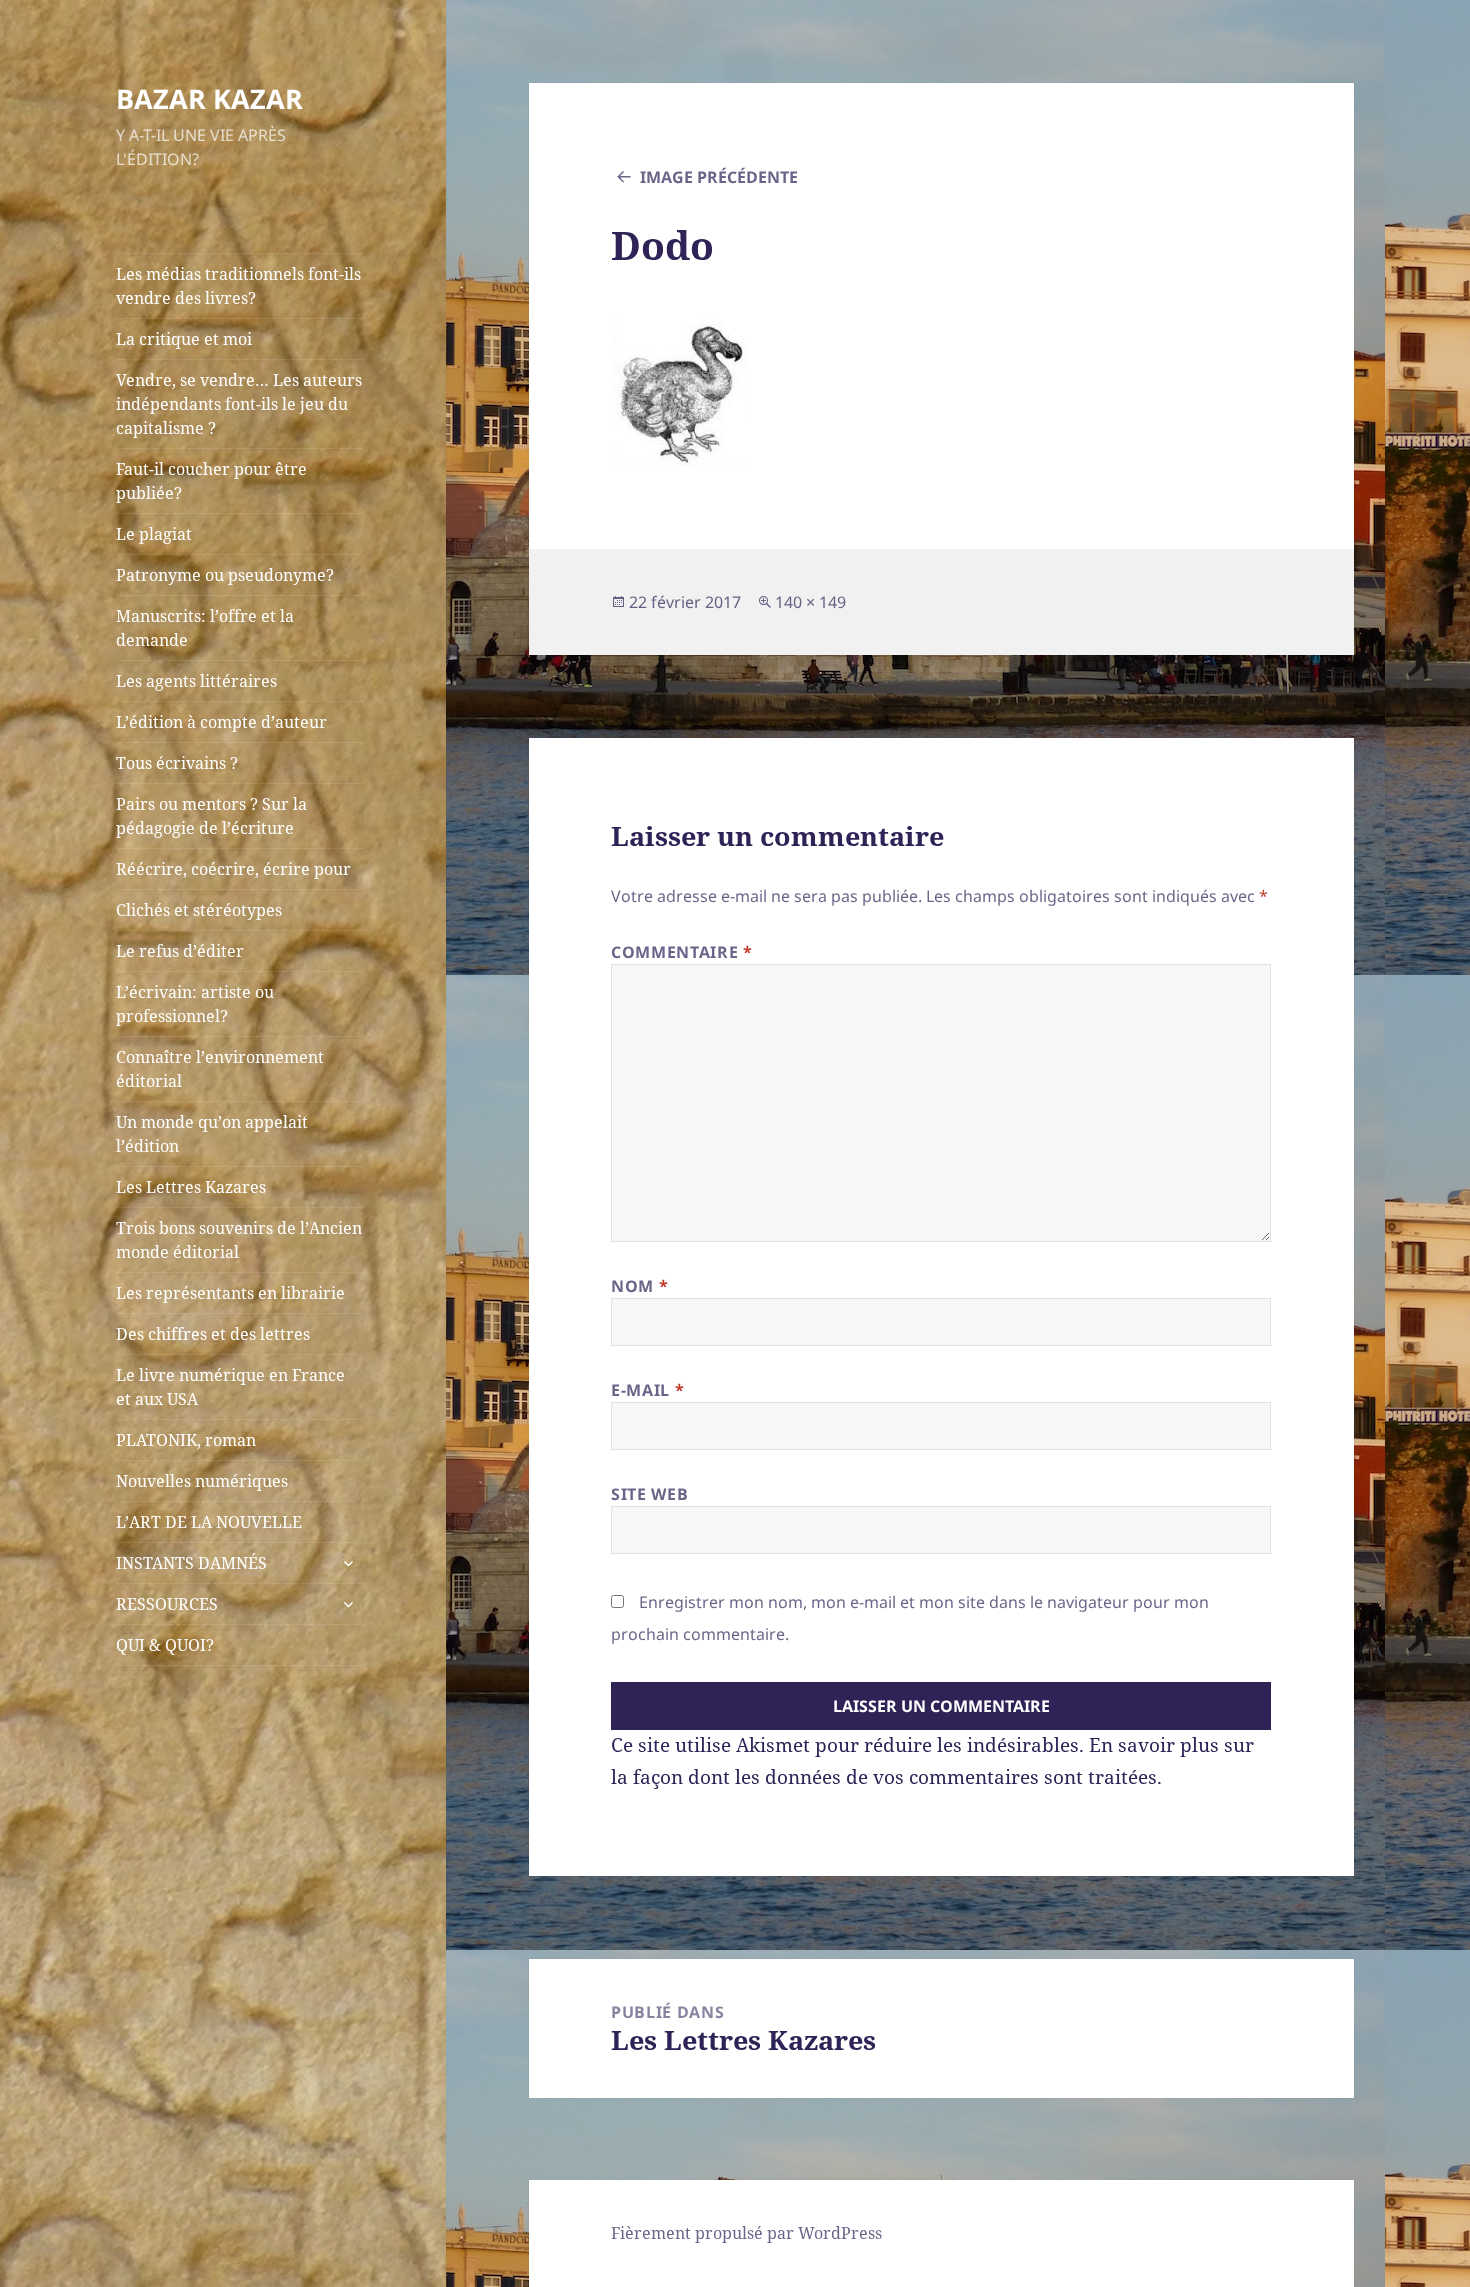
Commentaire (681, 952)
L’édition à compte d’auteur (221, 722)
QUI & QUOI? (165, 1645)
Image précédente (719, 177)
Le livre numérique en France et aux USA (230, 1387)
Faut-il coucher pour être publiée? (211, 481)
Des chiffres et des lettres (213, 1334)
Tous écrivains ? (177, 763)
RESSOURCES (167, 1604)
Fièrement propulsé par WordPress (746, 2233)
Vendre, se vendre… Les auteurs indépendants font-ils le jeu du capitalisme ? (239, 404)
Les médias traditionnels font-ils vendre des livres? (238, 286)
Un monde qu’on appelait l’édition (212, 1134)
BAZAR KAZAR (209, 98)
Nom (639, 1286)
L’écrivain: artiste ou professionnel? (195, 1004)
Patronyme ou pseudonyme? (225, 575)
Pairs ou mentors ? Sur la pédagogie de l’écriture (211, 816)
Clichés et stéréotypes (199, 910)
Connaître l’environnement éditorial (220, 1069)
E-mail (647, 1390)
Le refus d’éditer (180, 951)
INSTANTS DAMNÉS (191, 1563)
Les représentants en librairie (230, 1293)
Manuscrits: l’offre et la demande (205, 628)
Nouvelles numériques (202, 1481)
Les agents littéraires (196, 681)
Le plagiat (154, 534)
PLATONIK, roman (186, 1440)
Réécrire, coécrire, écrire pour (233, 869)
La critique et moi (184, 339)
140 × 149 (810, 602)
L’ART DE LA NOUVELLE (209, 1522)
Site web (649, 1494)
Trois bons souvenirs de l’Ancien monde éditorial (239, 1240)
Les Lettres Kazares (191, 1187)
